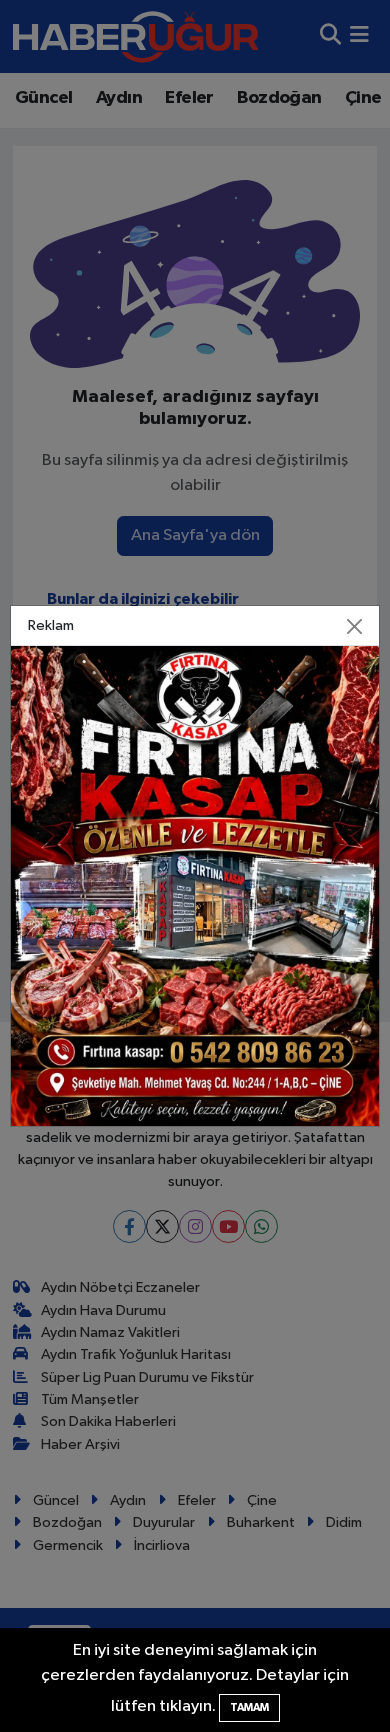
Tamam (249, 1707)
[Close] (355, 626)
